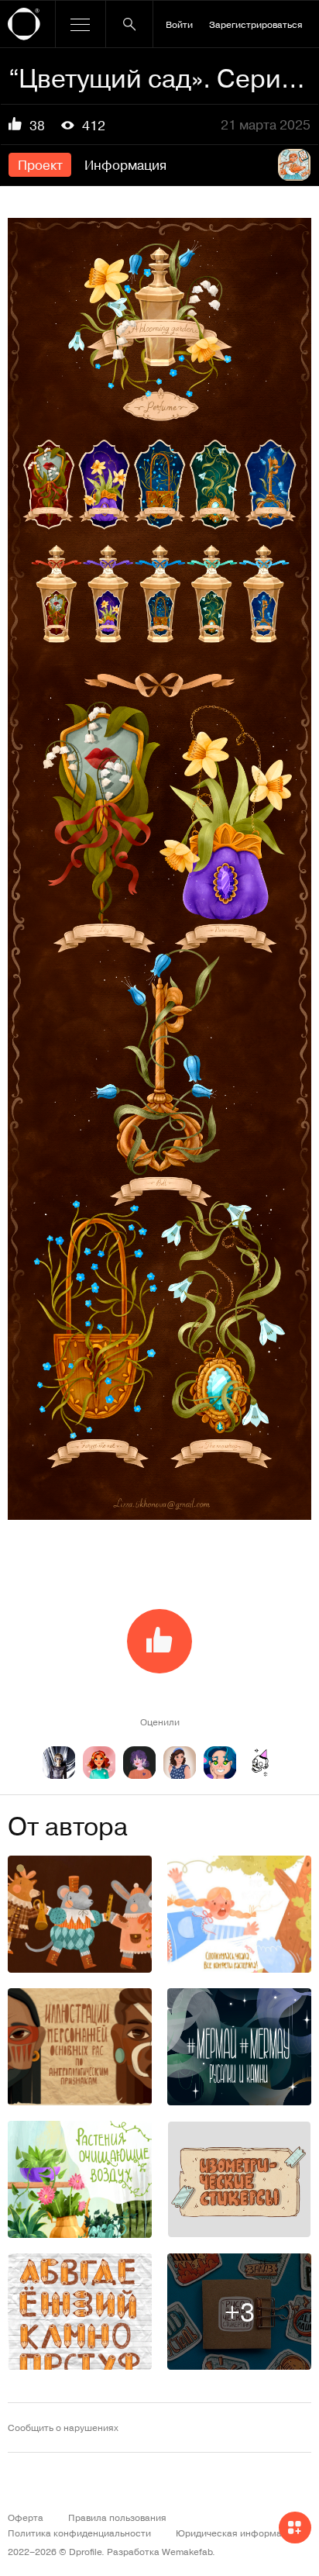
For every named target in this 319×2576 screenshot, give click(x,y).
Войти (179, 24)
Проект (40, 164)
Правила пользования (117, 2517)
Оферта (26, 2517)
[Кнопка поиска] (129, 24)
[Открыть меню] (81, 24)
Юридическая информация (237, 2533)
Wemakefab (187, 2551)
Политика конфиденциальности (79, 2533)
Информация (125, 164)
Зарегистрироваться (256, 24)
